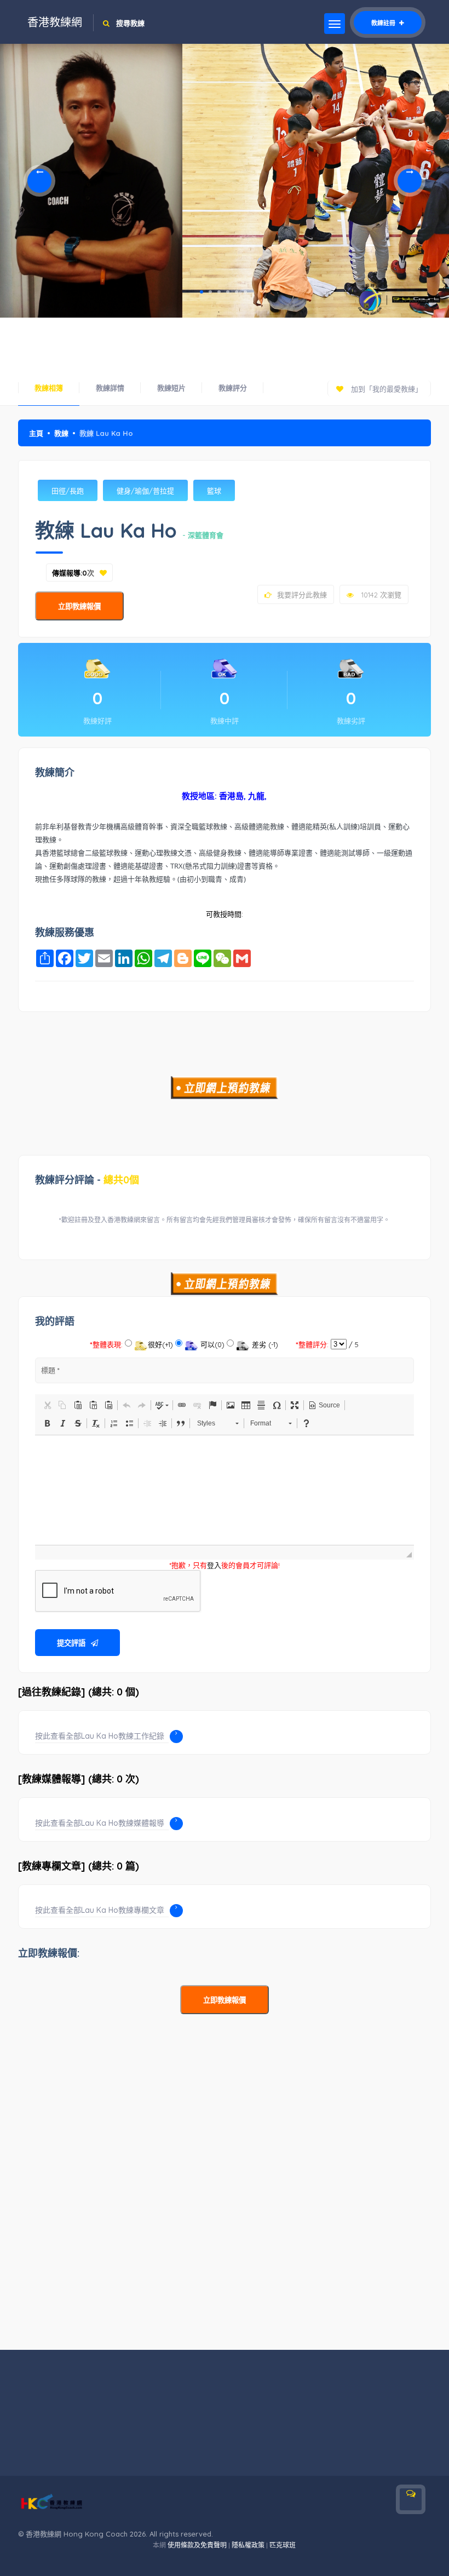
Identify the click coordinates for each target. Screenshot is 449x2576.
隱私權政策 (248, 2545)
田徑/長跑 (68, 491)
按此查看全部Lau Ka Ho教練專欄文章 (100, 1910)
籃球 (214, 491)
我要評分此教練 (302, 595)
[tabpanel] (91, 181)
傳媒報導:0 (70, 573)
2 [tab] (210, 292)
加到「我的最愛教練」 (385, 389)
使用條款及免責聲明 (197, 2545)
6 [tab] (245, 292)
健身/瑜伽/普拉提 (145, 491)
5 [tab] (237, 292)
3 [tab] (219, 292)
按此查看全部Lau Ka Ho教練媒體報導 (100, 1823)
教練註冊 (384, 23)
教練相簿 (49, 388)
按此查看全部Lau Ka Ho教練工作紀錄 (100, 1736)
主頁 (36, 433)
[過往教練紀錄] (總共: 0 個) (79, 1692)
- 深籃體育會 (203, 535)
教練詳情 (110, 388)
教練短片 (171, 388)
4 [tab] (228, 292)
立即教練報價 (79, 606)
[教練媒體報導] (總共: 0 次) (79, 1779)
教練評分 (233, 388)
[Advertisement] (225, 342)
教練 (61, 433)
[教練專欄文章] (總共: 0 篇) (79, 1866)
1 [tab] (202, 292)
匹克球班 (283, 2545)
